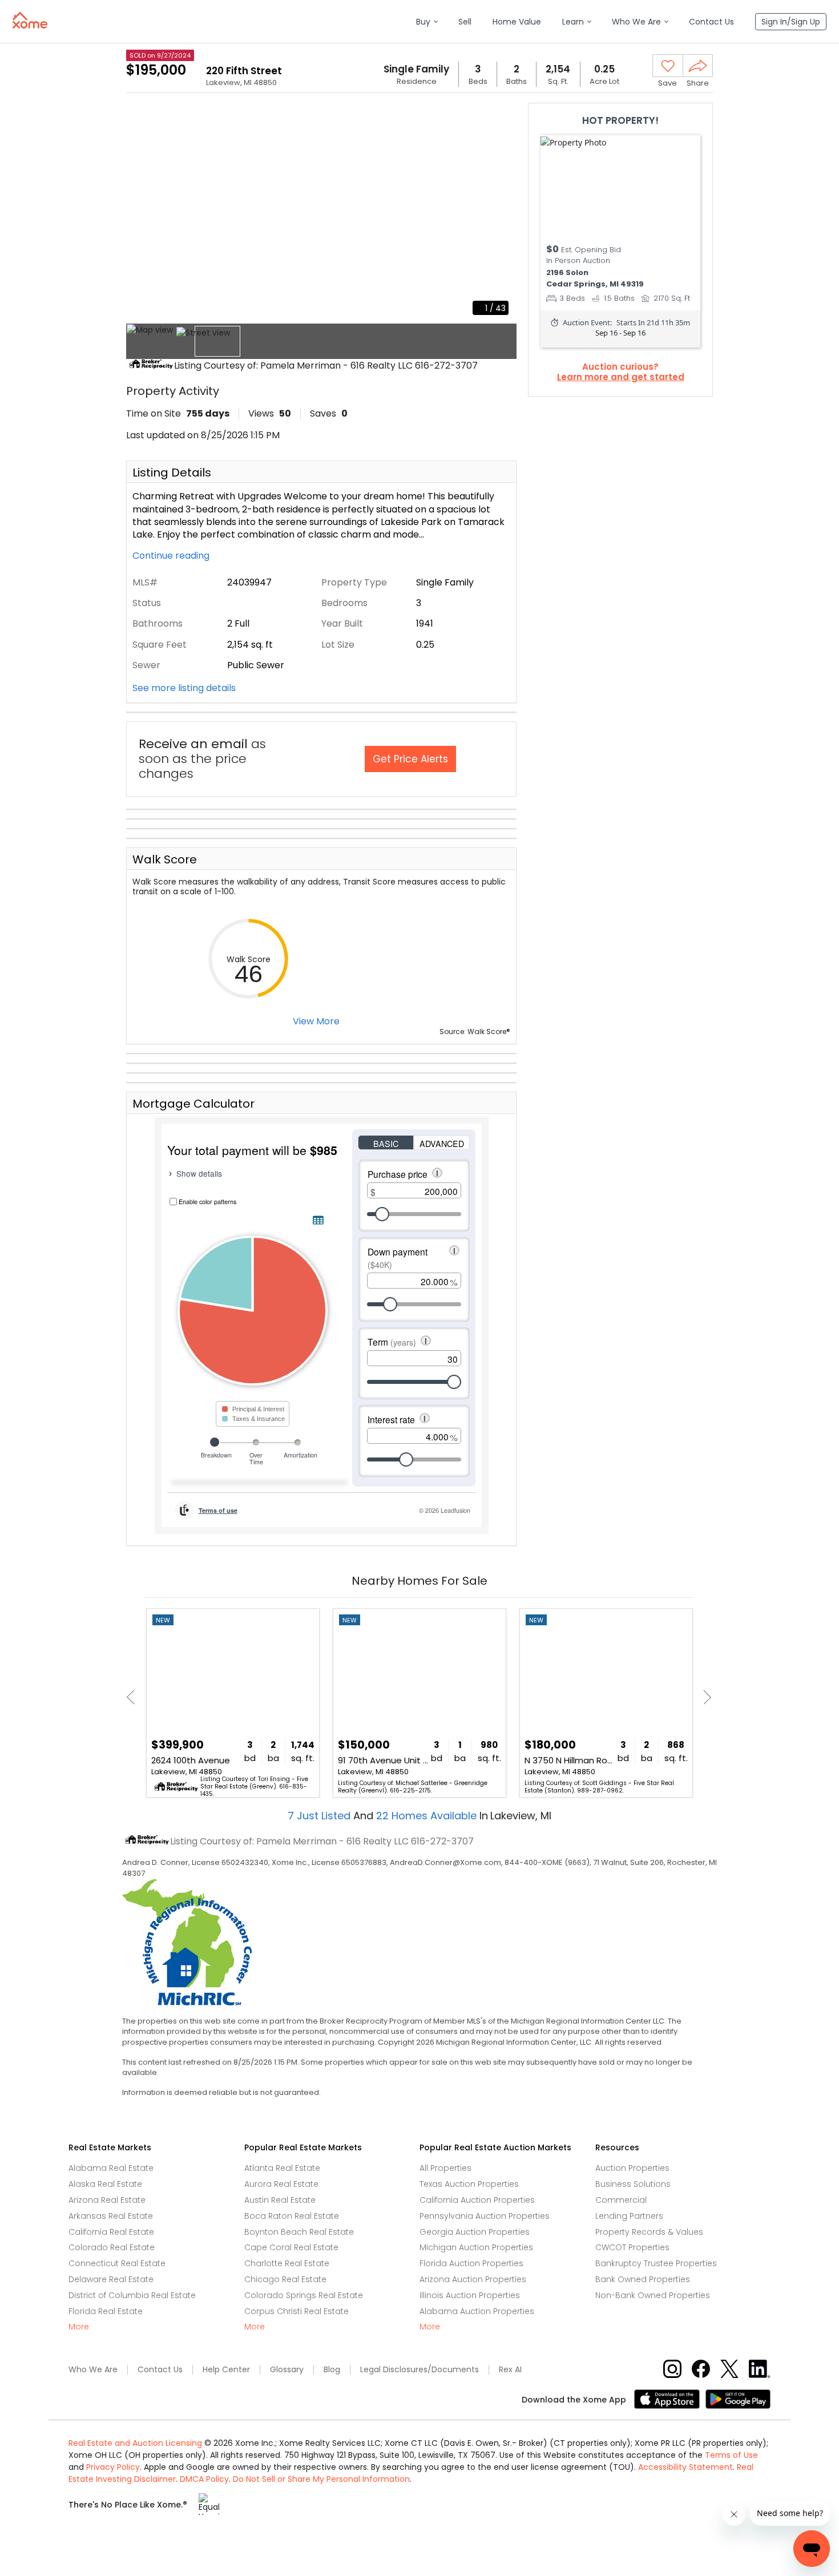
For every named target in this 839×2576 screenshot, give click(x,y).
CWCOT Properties (632, 2247)
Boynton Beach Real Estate (299, 2232)
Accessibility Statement (685, 2467)
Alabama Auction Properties (477, 2311)
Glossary (287, 2370)
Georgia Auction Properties (475, 2232)
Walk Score (165, 859)
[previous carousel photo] (141, 213)
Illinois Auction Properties (470, 2295)
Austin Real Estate (280, 2200)
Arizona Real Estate (107, 2200)
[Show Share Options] (698, 66)
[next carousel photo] (502, 213)
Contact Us (160, 2370)
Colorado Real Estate (112, 2247)
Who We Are (93, 2370)
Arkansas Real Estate (111, 2216)
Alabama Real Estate (111, 2168)
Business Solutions (633, 2184)
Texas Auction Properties (469, 2184)
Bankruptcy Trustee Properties (656, 2263)
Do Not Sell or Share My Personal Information (321, 2479)
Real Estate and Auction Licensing (135, 2443)
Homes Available (428, 1816)
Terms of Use (731, 2455)
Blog (332, 2370)
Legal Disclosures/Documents (419, 2370)
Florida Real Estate (106, 2311)
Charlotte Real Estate (287, 2263)
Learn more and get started (621, 377)
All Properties (445, 2168)
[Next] (704, 1697)
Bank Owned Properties (643, 2279)
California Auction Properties (477, 2200)
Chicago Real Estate (285, 2279)
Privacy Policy (113, 2467)
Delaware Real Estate (111, 2279)
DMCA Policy (204, 2479)
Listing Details (172, 473)
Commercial (621, 2200)
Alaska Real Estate (105, 2184)
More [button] (79, 2327)
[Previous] (134, 1697)
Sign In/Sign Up (791, 22)
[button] (427, 22)
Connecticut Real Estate (117, 2263)
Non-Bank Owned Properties (653, 2295)
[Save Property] (668, 66)
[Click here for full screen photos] (502, 118)
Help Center (226, 2370)
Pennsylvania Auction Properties (485, 2216)
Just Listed (320, 1816)
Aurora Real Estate (281, 2184)
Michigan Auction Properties (476, 2247)
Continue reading (172, 556)
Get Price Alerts (410, 759)
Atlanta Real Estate (282, 2168)
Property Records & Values (649, 2232)
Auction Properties (632, 2168)
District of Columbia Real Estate (132, 2295)
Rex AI (510, 2370)
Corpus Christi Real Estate (297, 2311)
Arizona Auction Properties (473, 2279)
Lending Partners (629, 2216)
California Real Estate (111, 2232)
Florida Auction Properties (471, 2263)
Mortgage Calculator (193, 1104)
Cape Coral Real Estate (291, 2247)
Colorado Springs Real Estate (304, 2295)
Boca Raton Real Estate (292, 2216)
